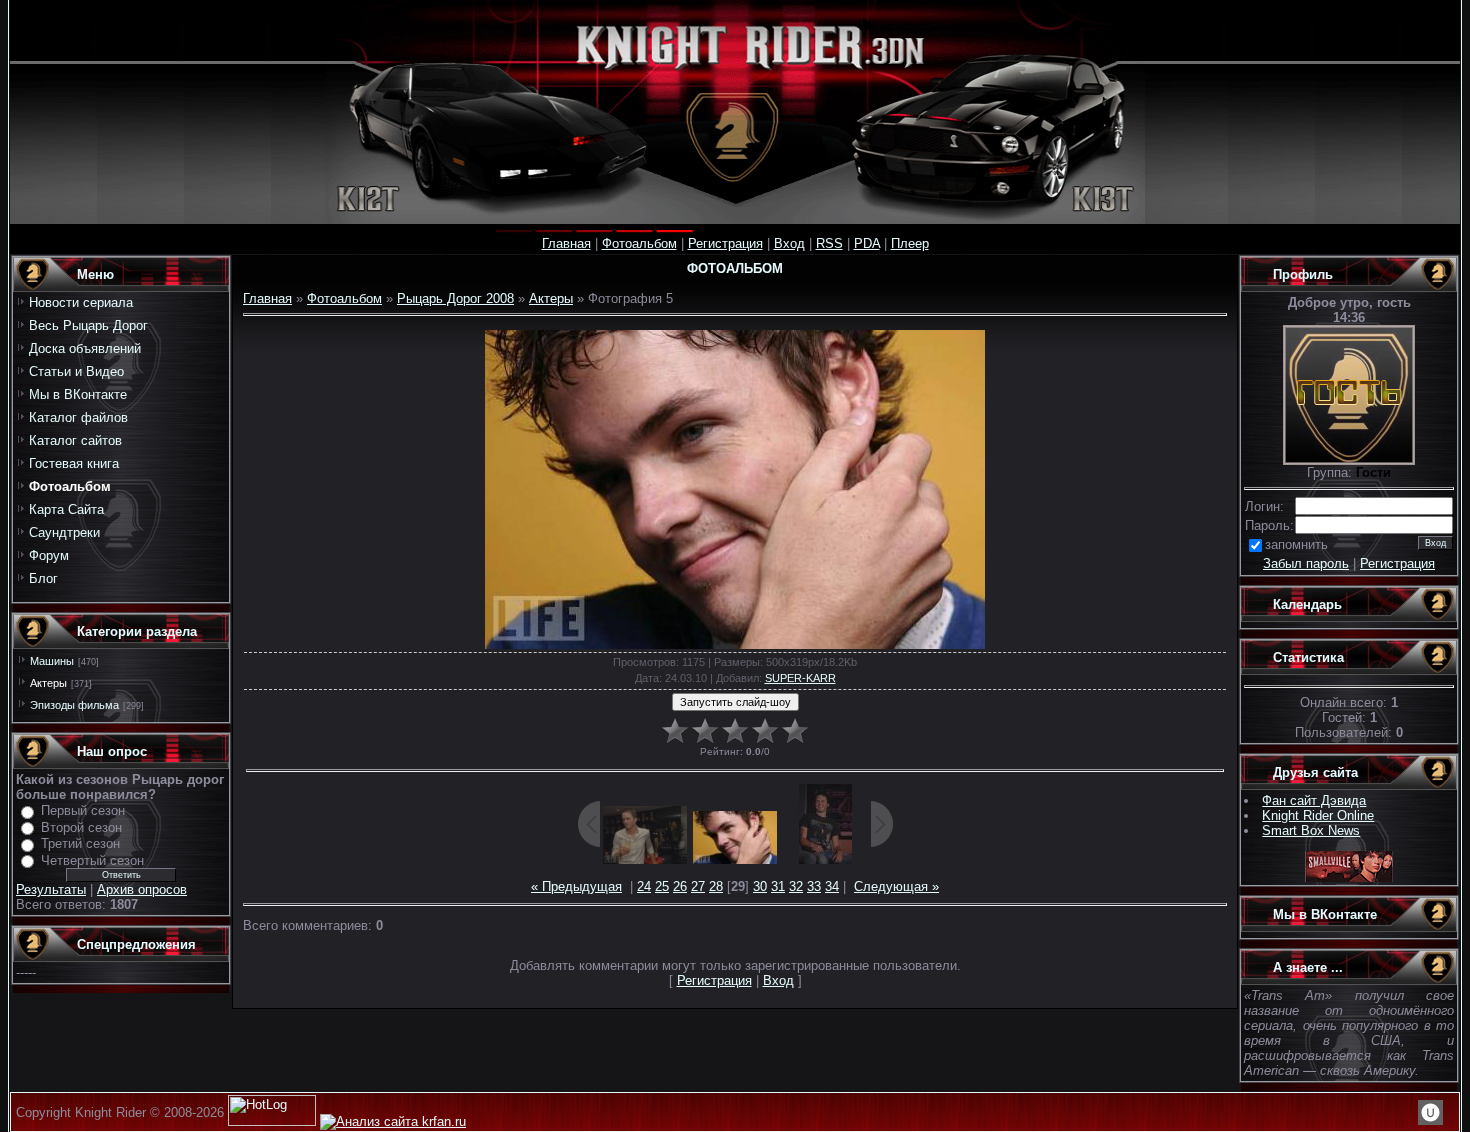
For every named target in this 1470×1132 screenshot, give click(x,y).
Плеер (910, 243)
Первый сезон (83, 810)
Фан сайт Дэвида (1314, 800)
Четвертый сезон (92, 860)
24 (644, 886)
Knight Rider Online (1318, 815)
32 (796, 886)
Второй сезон (81, 827)
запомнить (1296, 544)
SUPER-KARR (800, 678)
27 (698, 886)
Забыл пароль (1306, 563)
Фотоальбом (639, 243)
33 (814, 886)
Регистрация (725, 243)
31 (778, 886)
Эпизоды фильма (74, 705)
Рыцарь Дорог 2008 (455, 298)
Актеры (48, 683)
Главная (566, 243)
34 (832, 886)
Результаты (51, 889)
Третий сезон (80, 843)
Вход (789, 243)
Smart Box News (1311, 830)
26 (680, 886)
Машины (52, 661)
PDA (867, 243)
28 (716, 886)
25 (662, 886)
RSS (829, 243)
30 (760, 886)
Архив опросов (142, 889)
